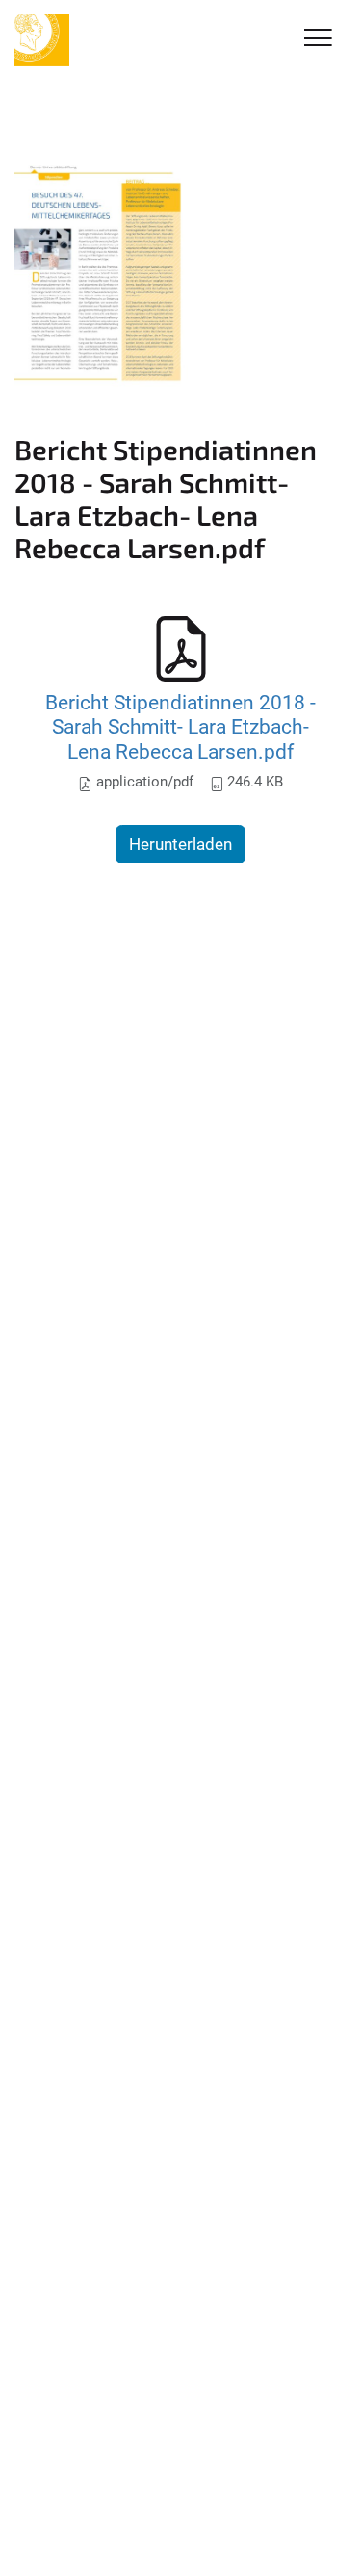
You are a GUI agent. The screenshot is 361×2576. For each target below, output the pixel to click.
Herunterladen (180, 844)
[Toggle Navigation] (318, 39)
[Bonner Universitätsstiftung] (42, 40)
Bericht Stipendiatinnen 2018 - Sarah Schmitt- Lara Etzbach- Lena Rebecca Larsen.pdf (180, 727)
